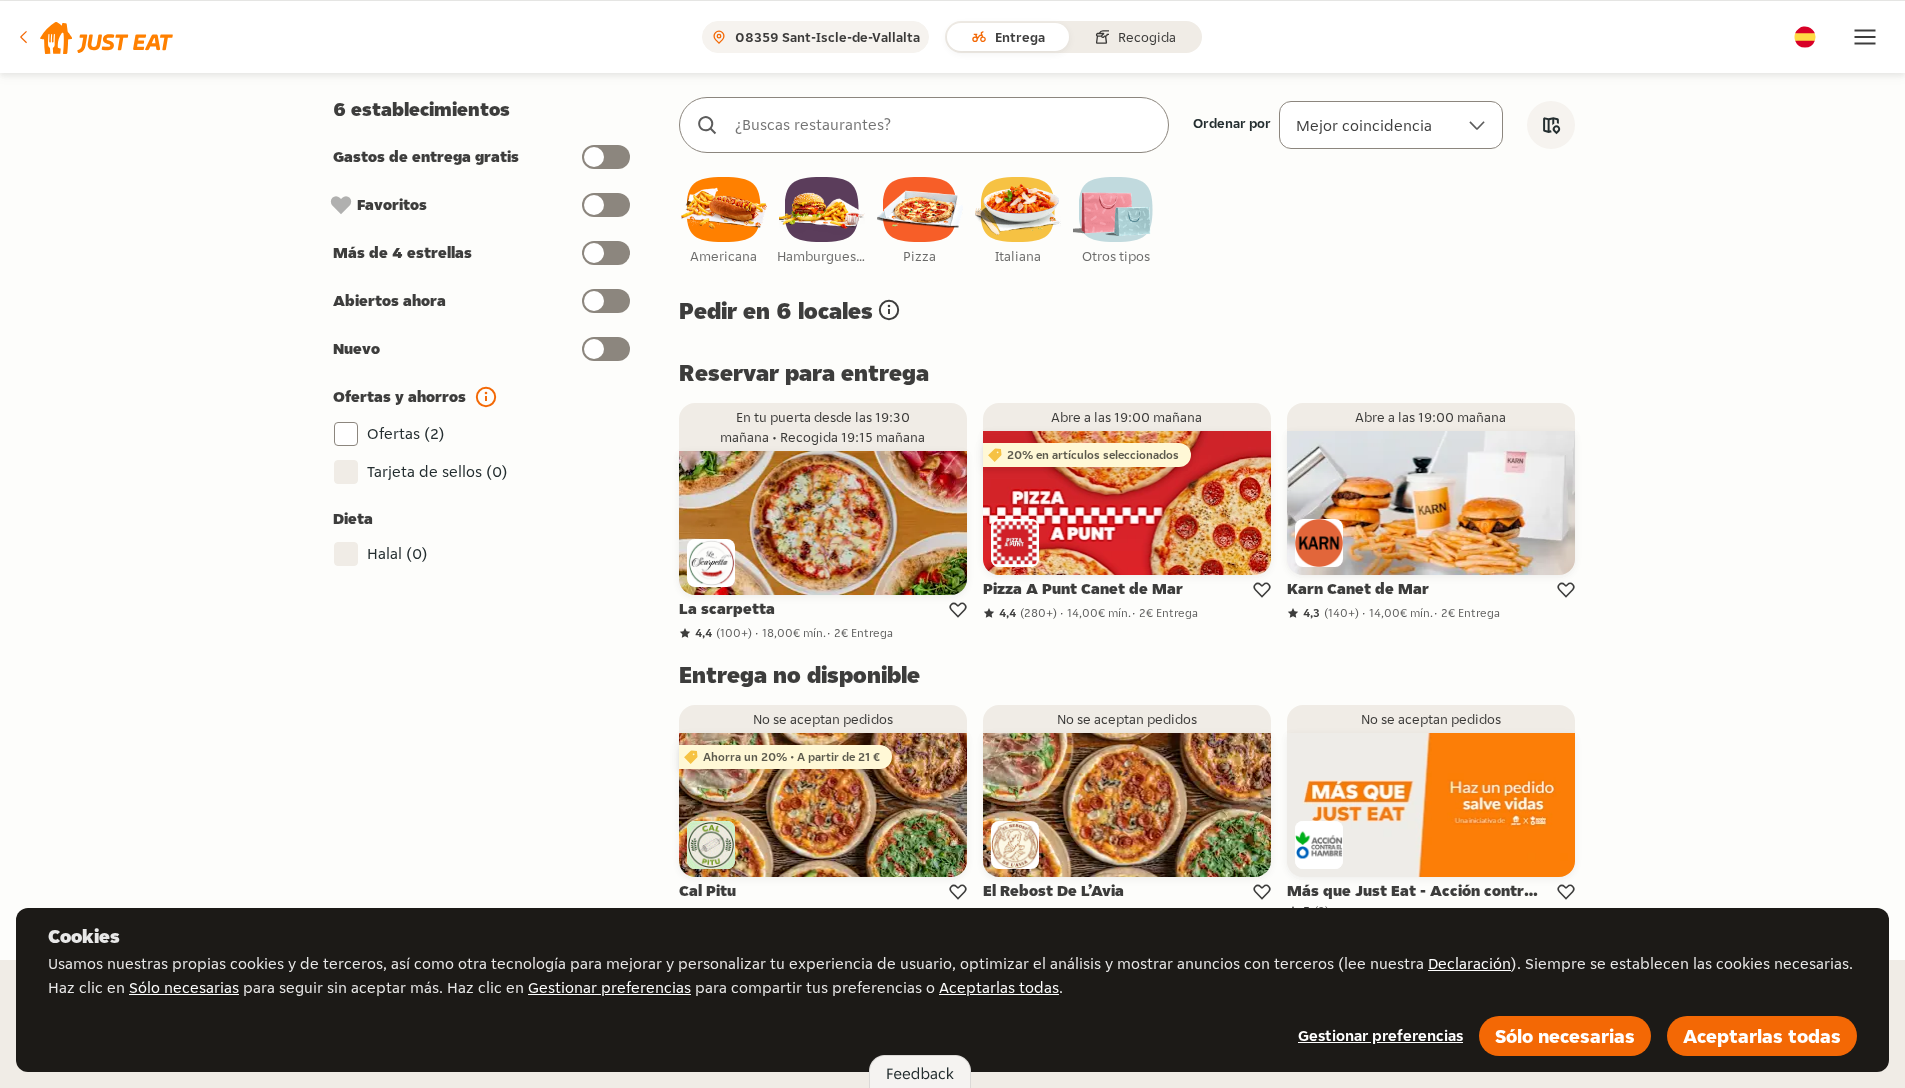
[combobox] (944, 125)
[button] (94, 37)
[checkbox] (724, 221)
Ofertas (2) (406, 433)
